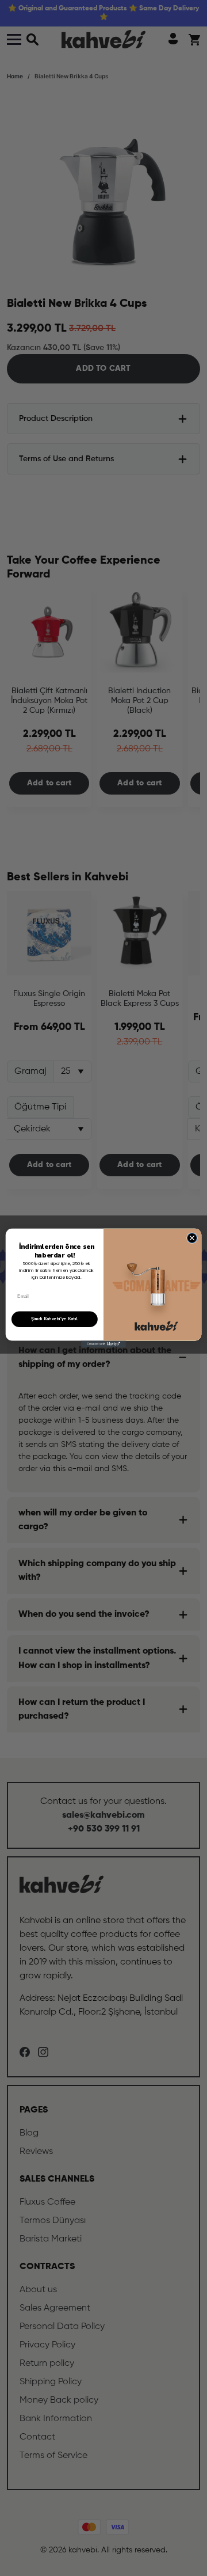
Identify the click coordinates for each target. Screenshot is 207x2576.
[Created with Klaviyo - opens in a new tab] (103, 1344)
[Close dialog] (192, 1238)
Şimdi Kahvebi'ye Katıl (55, 1319)
